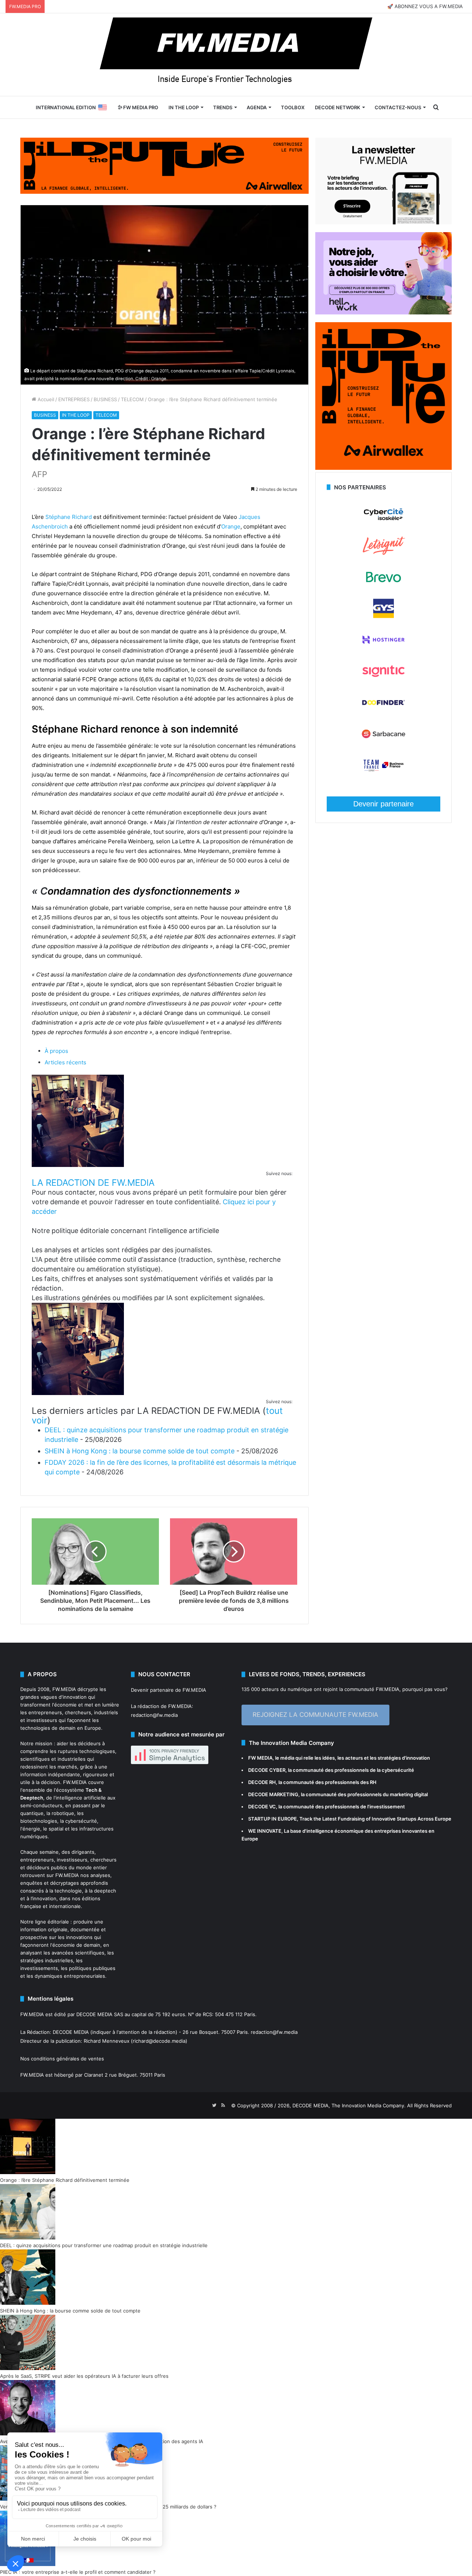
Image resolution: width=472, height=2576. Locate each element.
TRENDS (223, 107)
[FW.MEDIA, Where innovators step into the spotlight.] (236, 55)
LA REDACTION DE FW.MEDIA (93, 1183)
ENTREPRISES (74, 399)
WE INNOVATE (265, 1831)
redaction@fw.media (154, 1715)
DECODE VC (262, 1807)
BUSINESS (105, 399)
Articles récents (65, 1062)
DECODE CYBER (267, 1770)
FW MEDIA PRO (140, 107)
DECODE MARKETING (273, 1794)
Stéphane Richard (69, 517)
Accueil (45, 399)
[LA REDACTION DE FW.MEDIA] (78, 1165)
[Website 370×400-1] (383, 468)
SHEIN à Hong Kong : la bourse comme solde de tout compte (140, 1451)
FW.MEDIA (64, 1689)
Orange (231, 526)
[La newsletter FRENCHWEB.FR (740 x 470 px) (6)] (383, 223)
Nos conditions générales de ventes (62, 2059)
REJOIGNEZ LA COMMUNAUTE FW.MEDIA (315, 1715)
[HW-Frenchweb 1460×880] (383, 313)
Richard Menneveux (107, 2041)
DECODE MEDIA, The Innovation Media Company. (349, 2105)
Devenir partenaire (383, 804)
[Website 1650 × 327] (164, 165)
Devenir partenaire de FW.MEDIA (169, 1690)
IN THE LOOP (184, 107)
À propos (56, 1051)
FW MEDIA (260, 1758)
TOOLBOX (293, 107)
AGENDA (257, 107)
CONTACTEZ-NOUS (398, 107)
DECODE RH (262, 1782)
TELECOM (132, 399)
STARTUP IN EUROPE (273, 1819)
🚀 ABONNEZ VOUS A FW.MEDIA (425, 6)
